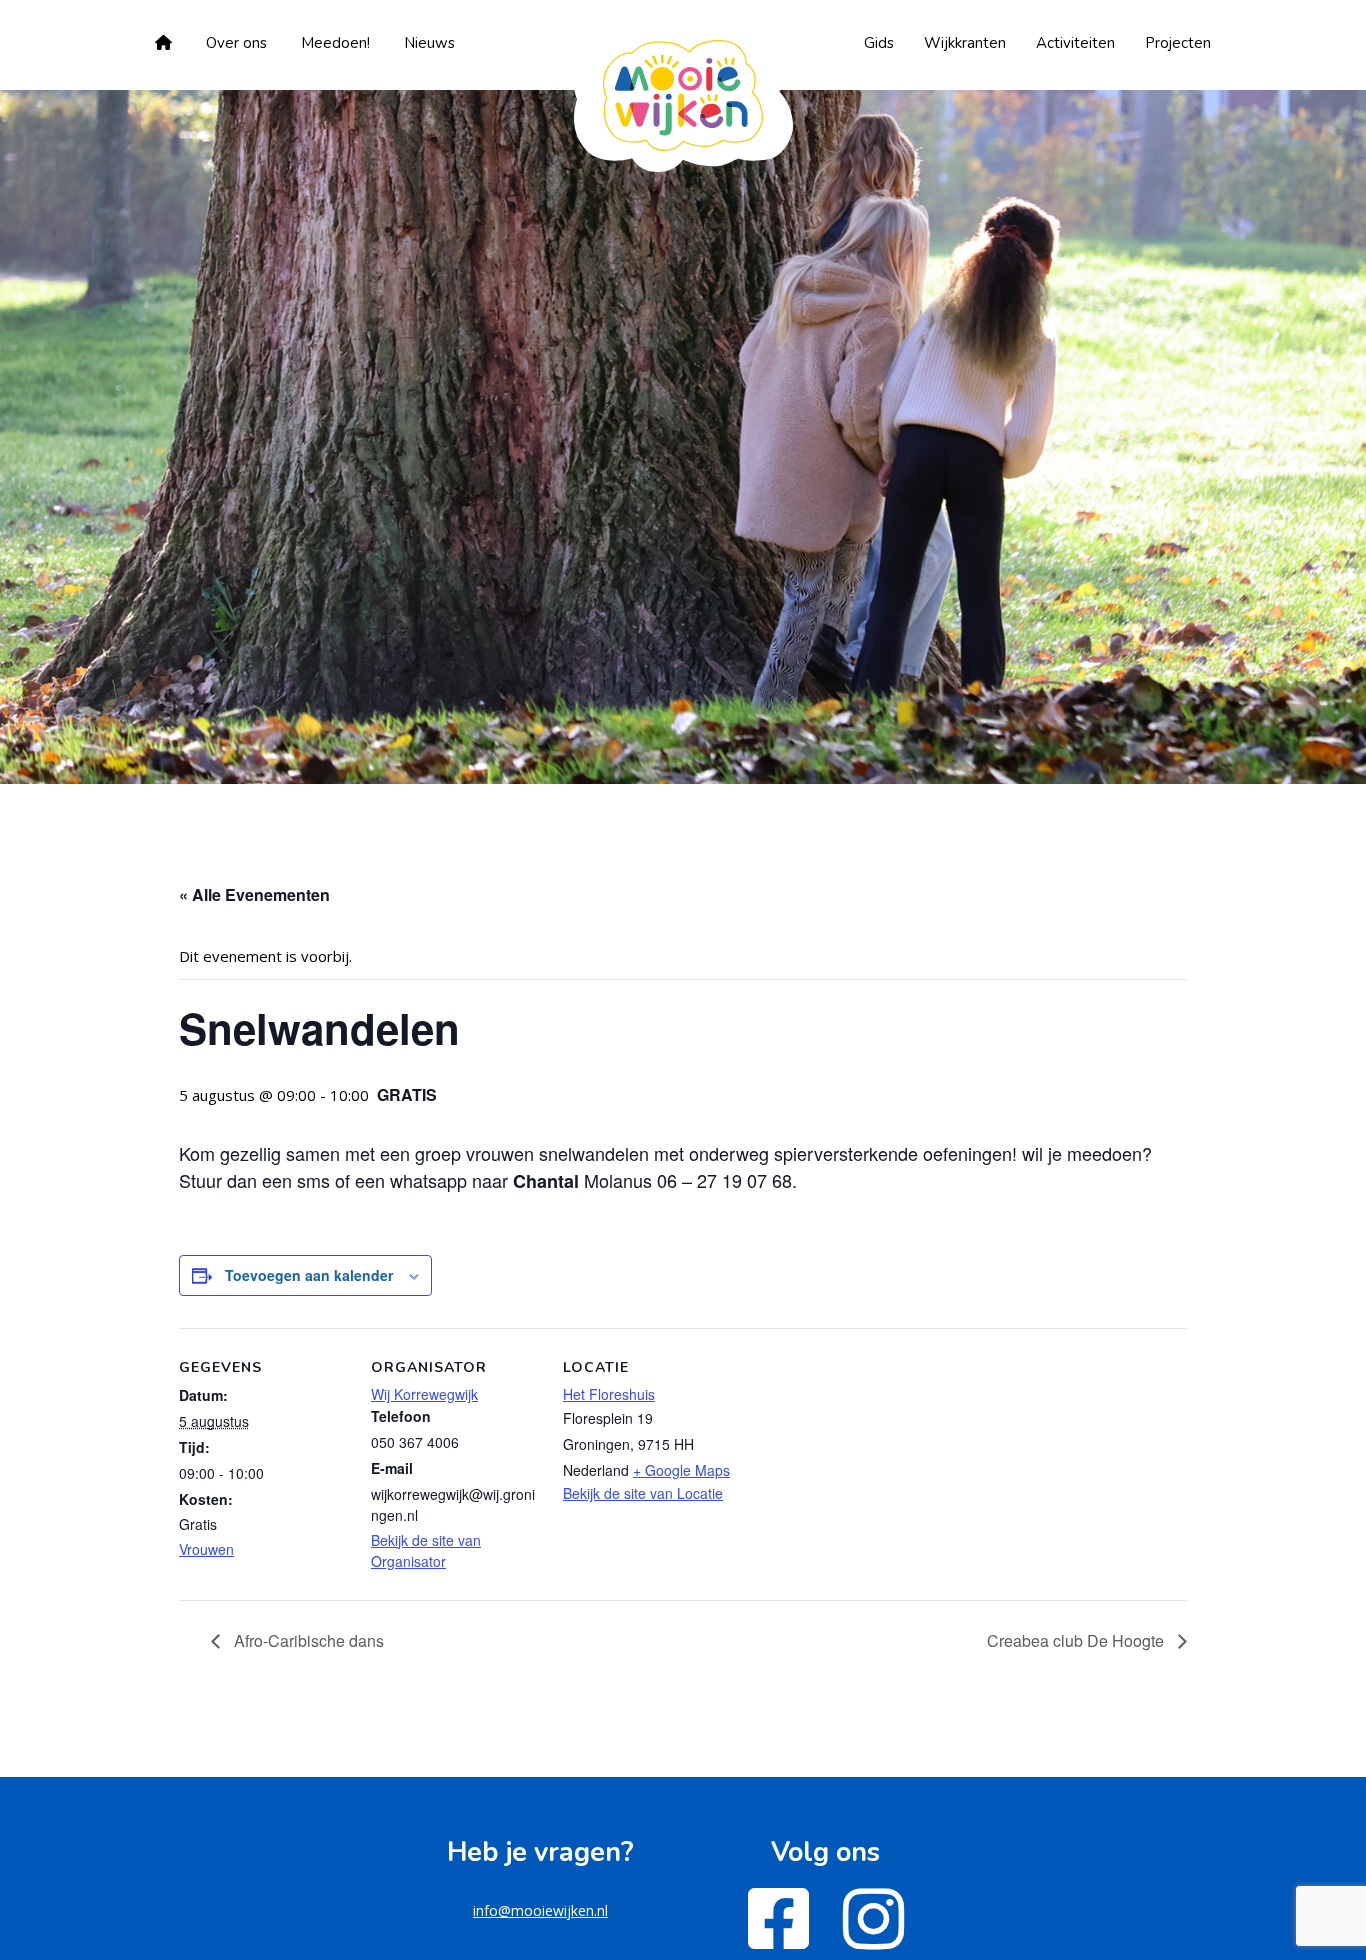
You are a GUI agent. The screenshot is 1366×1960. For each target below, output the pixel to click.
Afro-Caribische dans (307, 1640)
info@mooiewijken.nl (540, 1910)
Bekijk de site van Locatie (643, 1493)
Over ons (236, 43)
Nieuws (429, 43)
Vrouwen (206, 1549)
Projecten (1178, 43)
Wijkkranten (965, 43)
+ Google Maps (681, 1470)
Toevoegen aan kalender (309, 1275)
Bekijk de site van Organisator (426, 1550)
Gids (879, 43)
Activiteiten (1075, 43)
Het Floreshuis (609, 1394)
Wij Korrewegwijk (424, 1394)
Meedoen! (335, 43)
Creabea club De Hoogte (1077, 1640)
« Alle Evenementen (254, 894)
